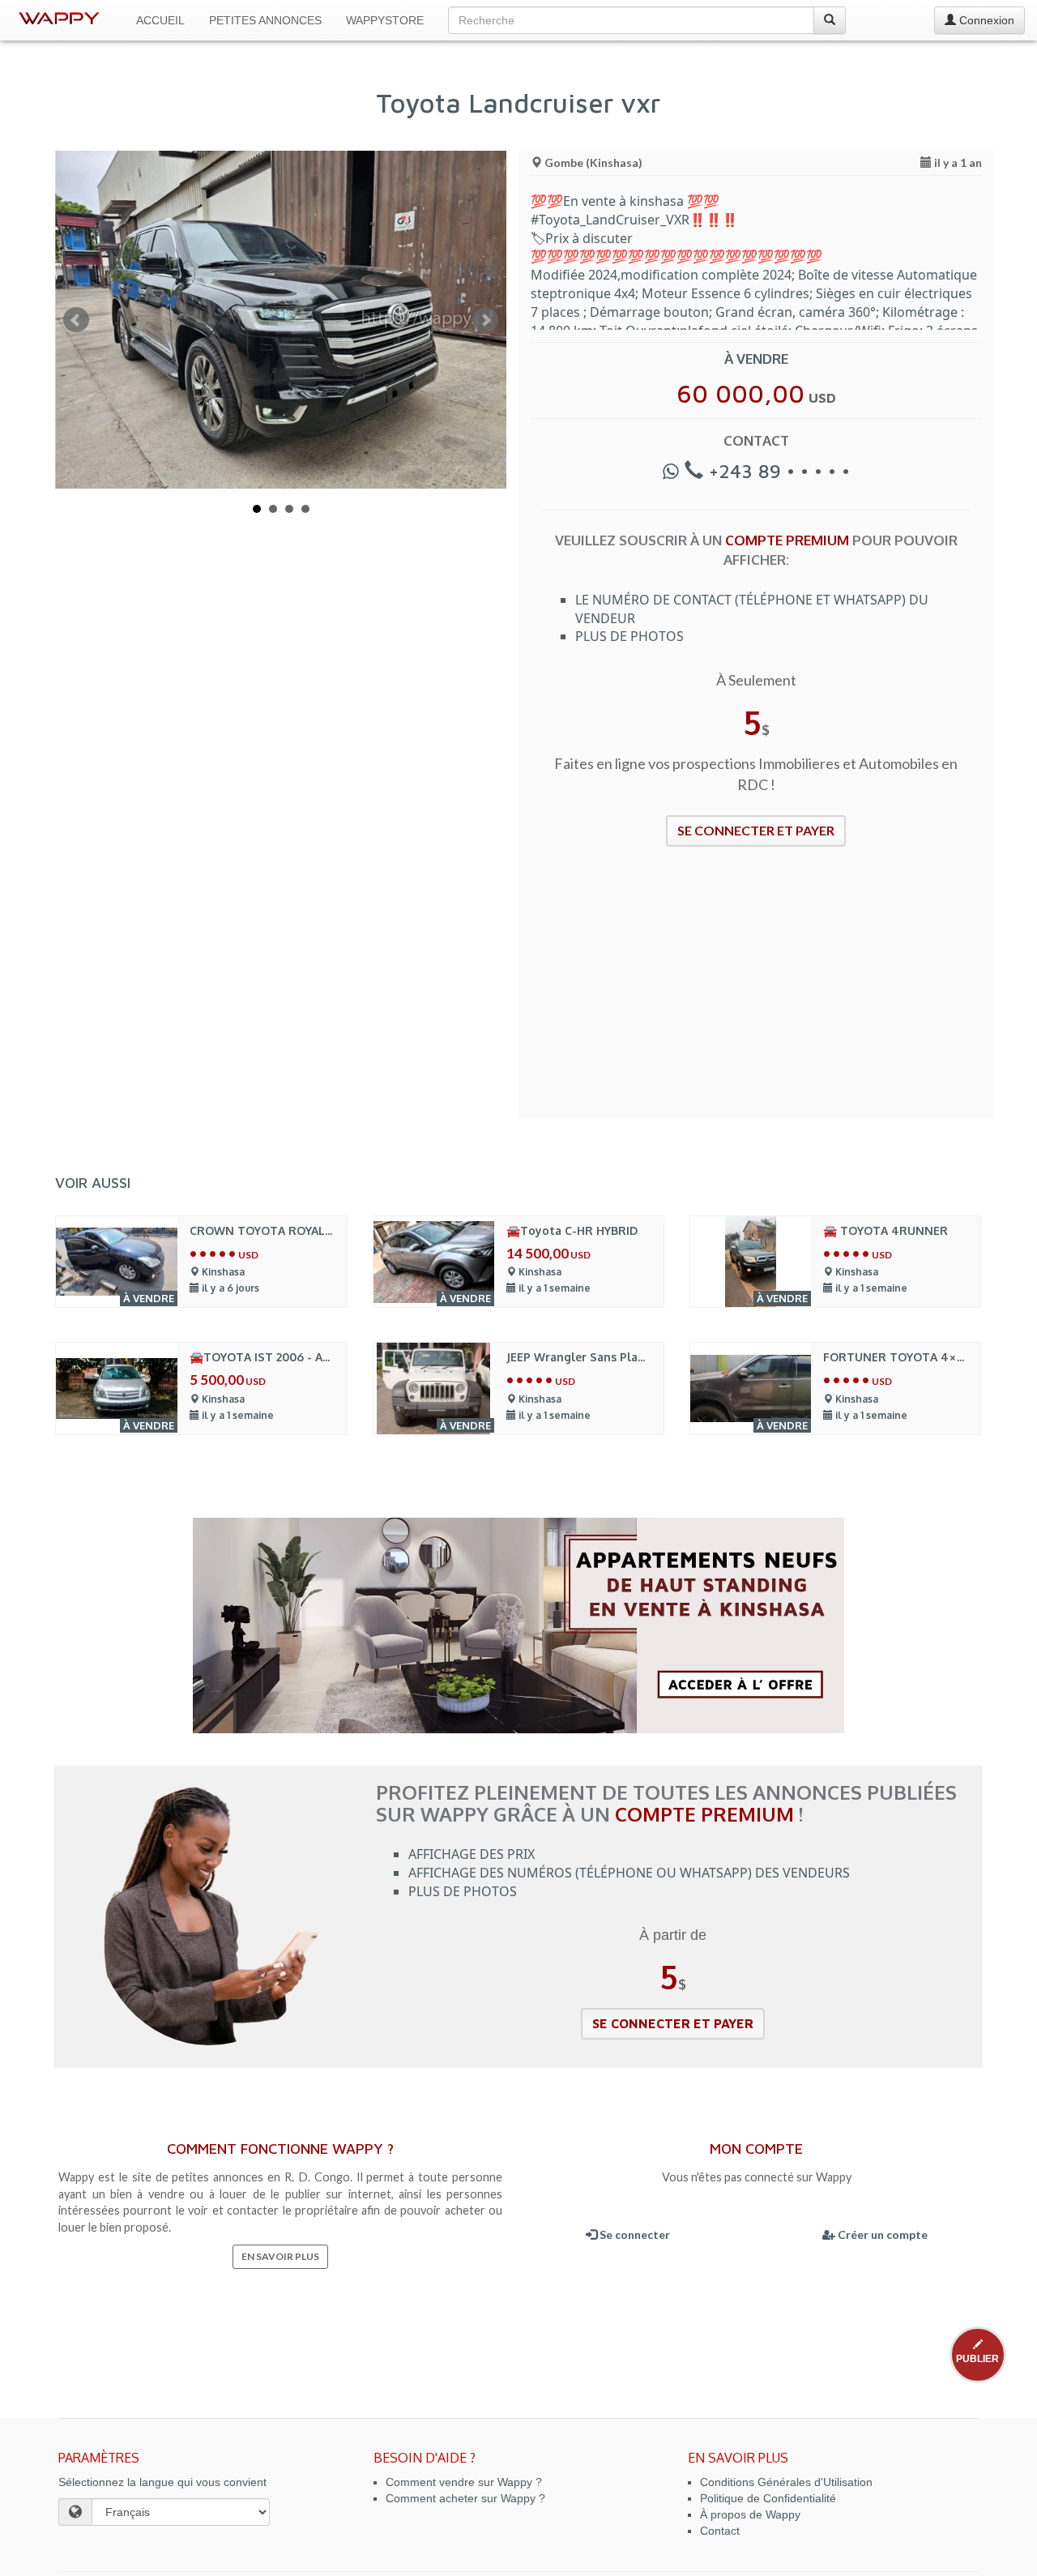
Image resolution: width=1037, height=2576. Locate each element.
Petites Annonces (265, 20)
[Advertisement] (756, 993)
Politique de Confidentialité (768, 2498)
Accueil (160, 20)
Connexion (985, 20)
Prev (76, 320)
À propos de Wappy (750, 2514)
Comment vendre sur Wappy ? (464, 2482)
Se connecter (634, 2234)
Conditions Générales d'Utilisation (786, 2482)
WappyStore (385, 20)
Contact (720, 2531)
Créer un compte (881, 2234)
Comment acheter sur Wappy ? (465, 2498)
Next (485, 320)
